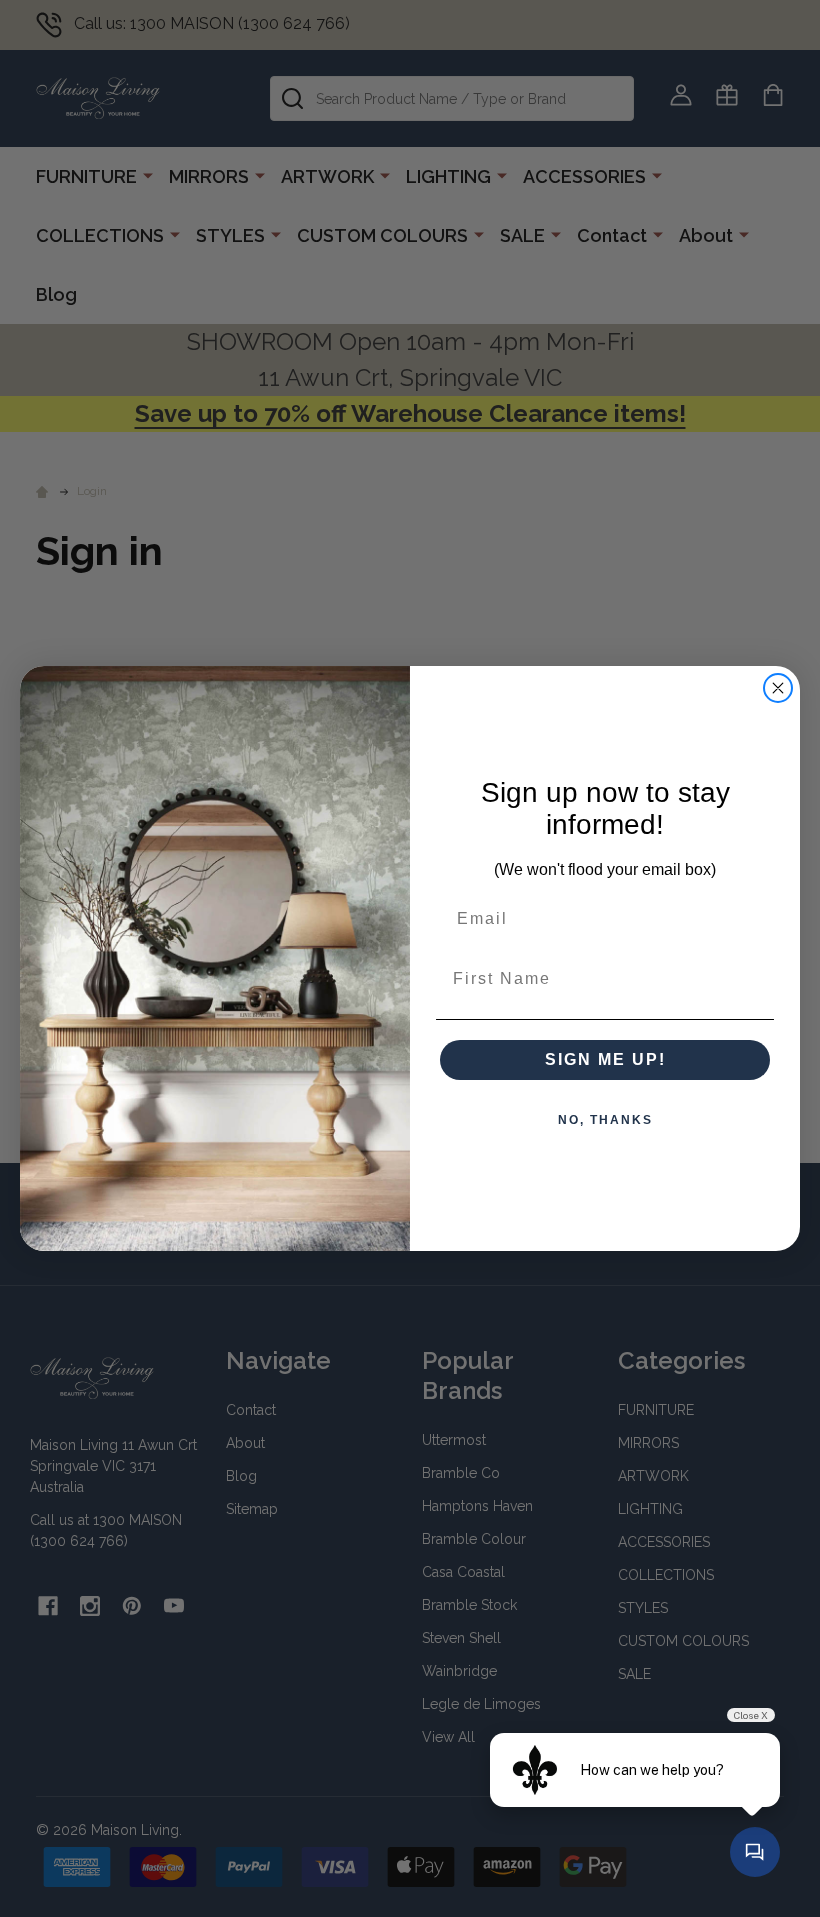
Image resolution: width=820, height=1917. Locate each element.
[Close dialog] (778, 688)
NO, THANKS (605, 1120)
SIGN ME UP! (605, 1059)
